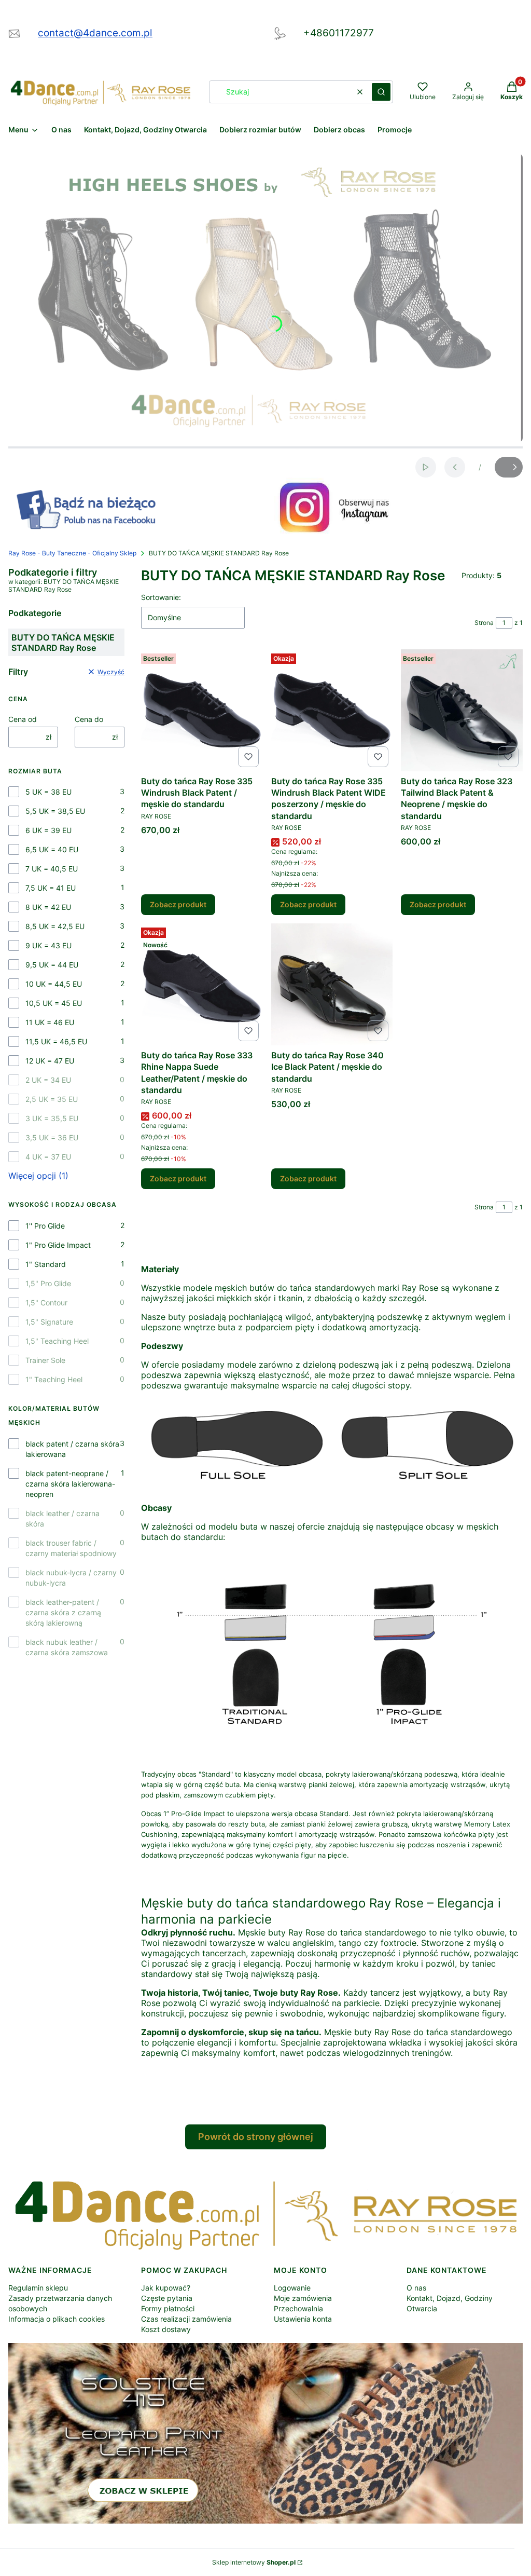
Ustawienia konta (303, 2319)
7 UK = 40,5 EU (52, 869)
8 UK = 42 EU (48, 907)
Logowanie (292, 2288)
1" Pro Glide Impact (58, 1245)
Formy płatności (168, 2308)
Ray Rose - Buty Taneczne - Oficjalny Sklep (72, 553)
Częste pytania (167, 2298)
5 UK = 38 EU (48, 792)
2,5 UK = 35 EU (52, 1099)
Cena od (23, 719)
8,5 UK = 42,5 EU (55, 926)
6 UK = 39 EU (48, 830)
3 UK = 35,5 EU (52, 1118)
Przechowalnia (298, 2308)
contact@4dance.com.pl (95, 33)
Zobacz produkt (178, 904)
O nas (416, 2288)
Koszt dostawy (166, 2329)
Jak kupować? (166, 2288)
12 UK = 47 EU (50, 1061)
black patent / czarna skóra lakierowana (72, 1449)
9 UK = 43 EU (48, 945)
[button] (381, 92)
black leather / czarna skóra (62, 1518)
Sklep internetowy (254, 2562)
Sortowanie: (161, 597)
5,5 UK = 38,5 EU (55, 811)
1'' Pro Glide (45, 1226)
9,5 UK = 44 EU (52, 965)
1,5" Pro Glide (48, 1283)
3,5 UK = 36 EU (52, 1137)
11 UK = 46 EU (50, 1022)
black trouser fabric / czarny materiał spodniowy (71, 1548)
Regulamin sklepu (38, 2288)
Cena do (89, 719)
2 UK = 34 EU (48, 1080)
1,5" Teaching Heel (57, 1341)
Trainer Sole (45, 1360)
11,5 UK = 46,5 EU (56, 1041)
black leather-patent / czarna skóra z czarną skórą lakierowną (63, 1612)
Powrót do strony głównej (256, 2137)
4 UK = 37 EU (48, 1157)
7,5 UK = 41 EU (51, 888)
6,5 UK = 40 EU (52, 849)
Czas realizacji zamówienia (186, 2319)
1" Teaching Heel (54, 1379)
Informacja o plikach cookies (57, 2319)
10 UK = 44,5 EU (54, 984)
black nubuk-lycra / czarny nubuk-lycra (71, 1578)
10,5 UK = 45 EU (54, 1003)
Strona (484, 623)
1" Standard (46, 1264)
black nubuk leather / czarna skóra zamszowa (67, 1647)
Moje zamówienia (303, 2298)
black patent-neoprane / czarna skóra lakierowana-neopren (70, 1484)
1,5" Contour (46, 1303)
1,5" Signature (49, 1322)
